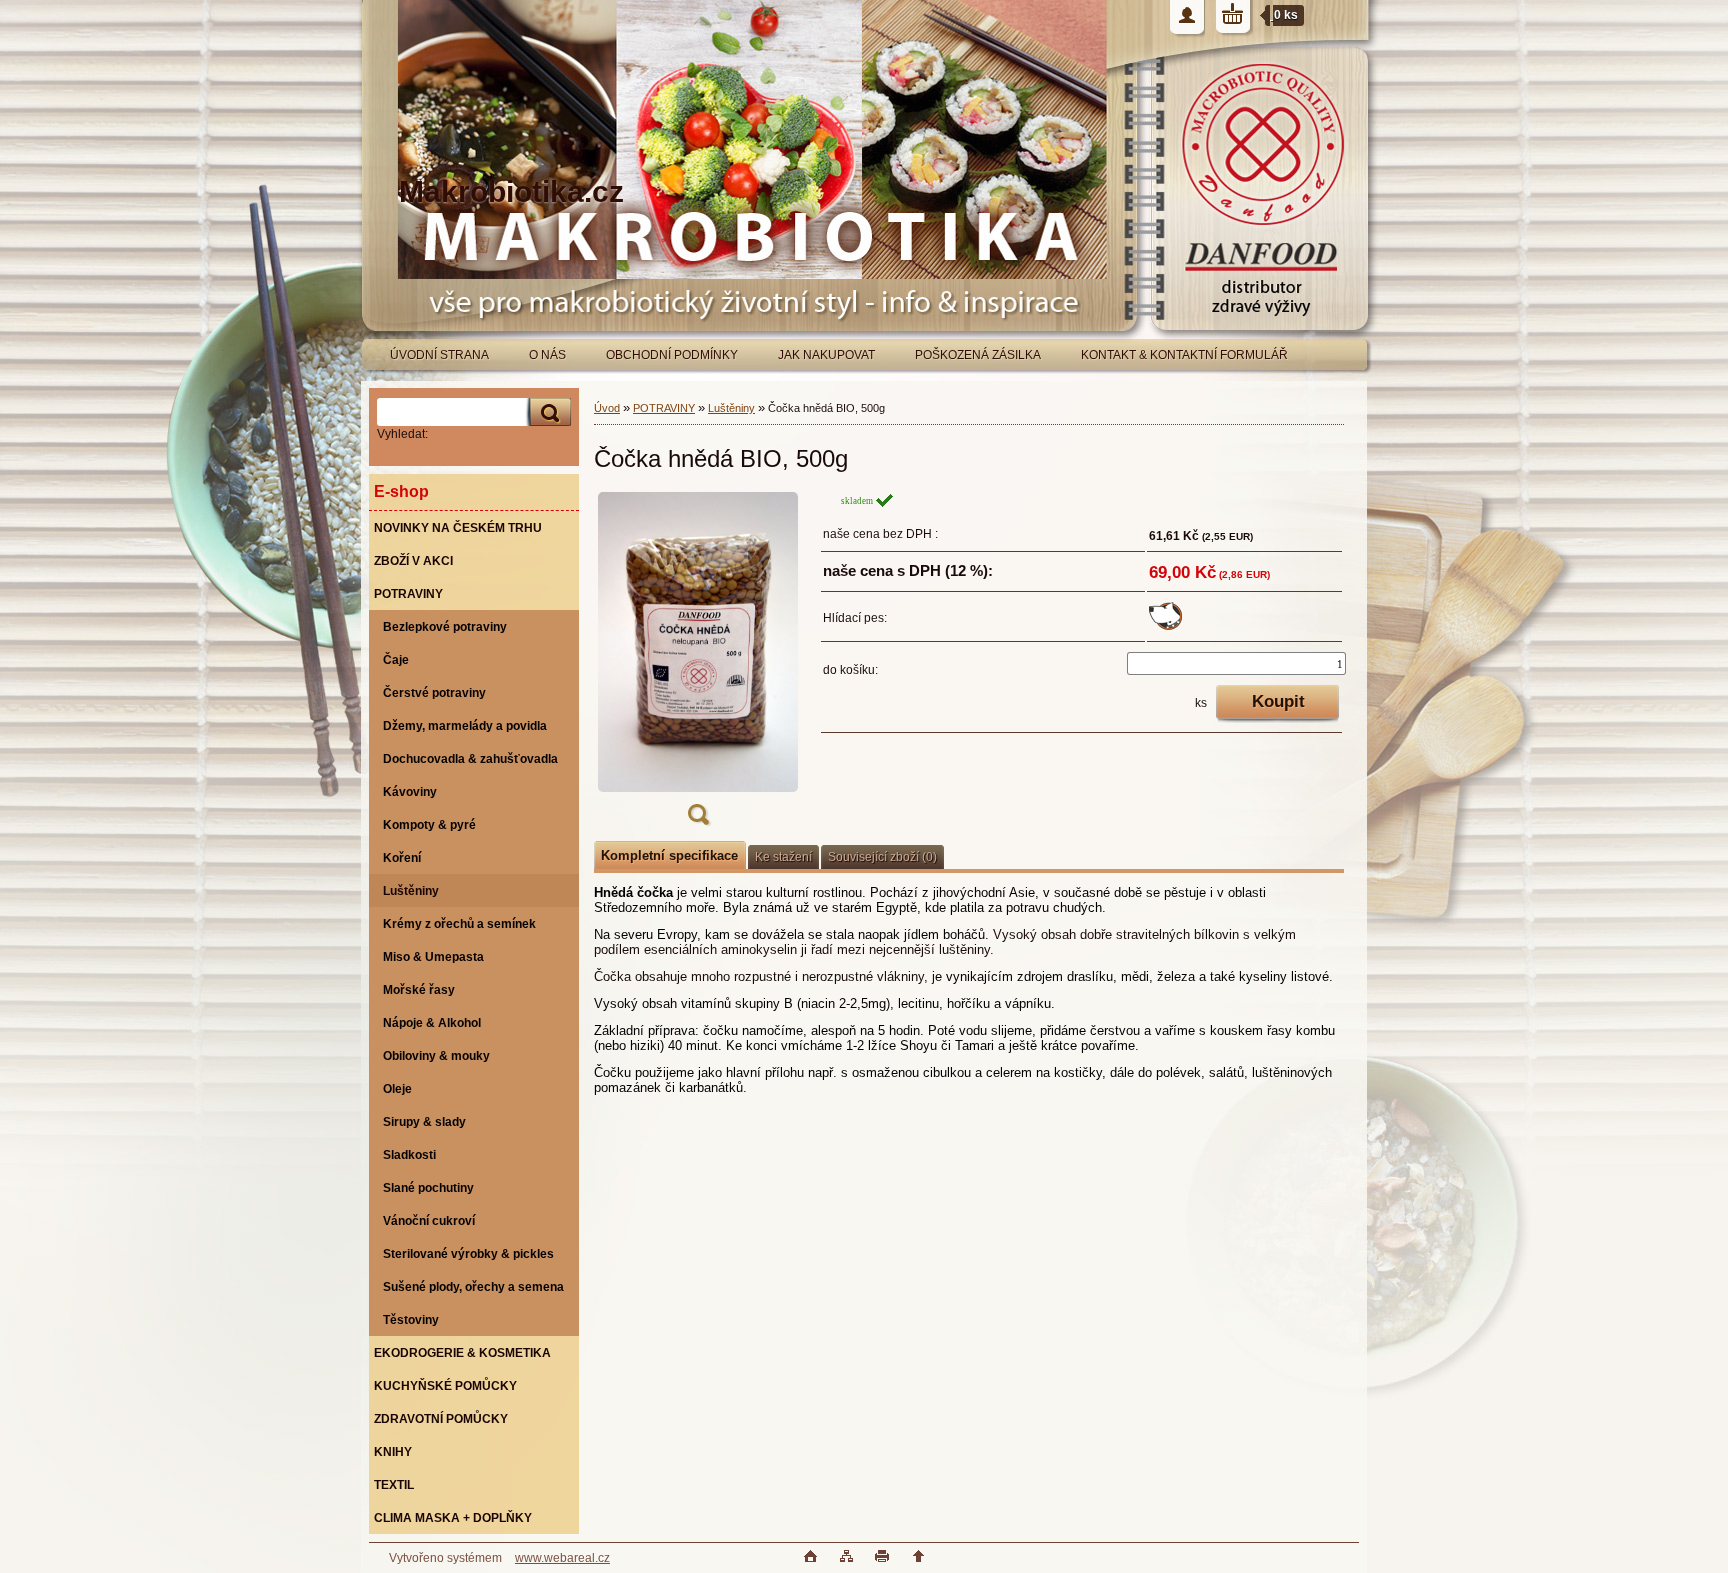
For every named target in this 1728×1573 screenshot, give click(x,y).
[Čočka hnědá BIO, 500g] (698, 665)
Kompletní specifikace (669, 855)
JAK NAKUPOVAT (826, 355)
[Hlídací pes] (1165, 626)
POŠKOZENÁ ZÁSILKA (978, 355)
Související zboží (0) (882, 857)
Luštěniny (731, 408)
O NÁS (547, 355)
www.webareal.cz (562, 1558)
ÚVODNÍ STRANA (439, 355)
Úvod (607, 408)
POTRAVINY (664, 408)
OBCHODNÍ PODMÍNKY (672, 355)
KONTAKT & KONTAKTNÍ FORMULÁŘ (1184, 355)
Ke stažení (783, 857)
